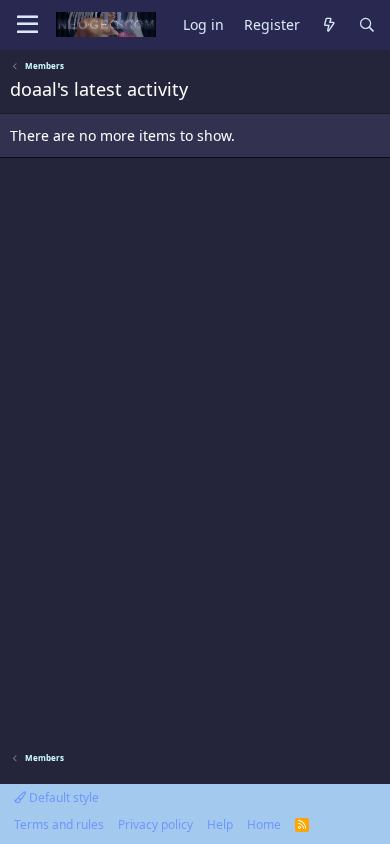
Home (264, 824)
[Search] (367, 25)
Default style (62, 797)
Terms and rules (59, 824)
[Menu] (27, 25)
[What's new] (329, 25)
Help (220, 824)
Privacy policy (155, 824)
